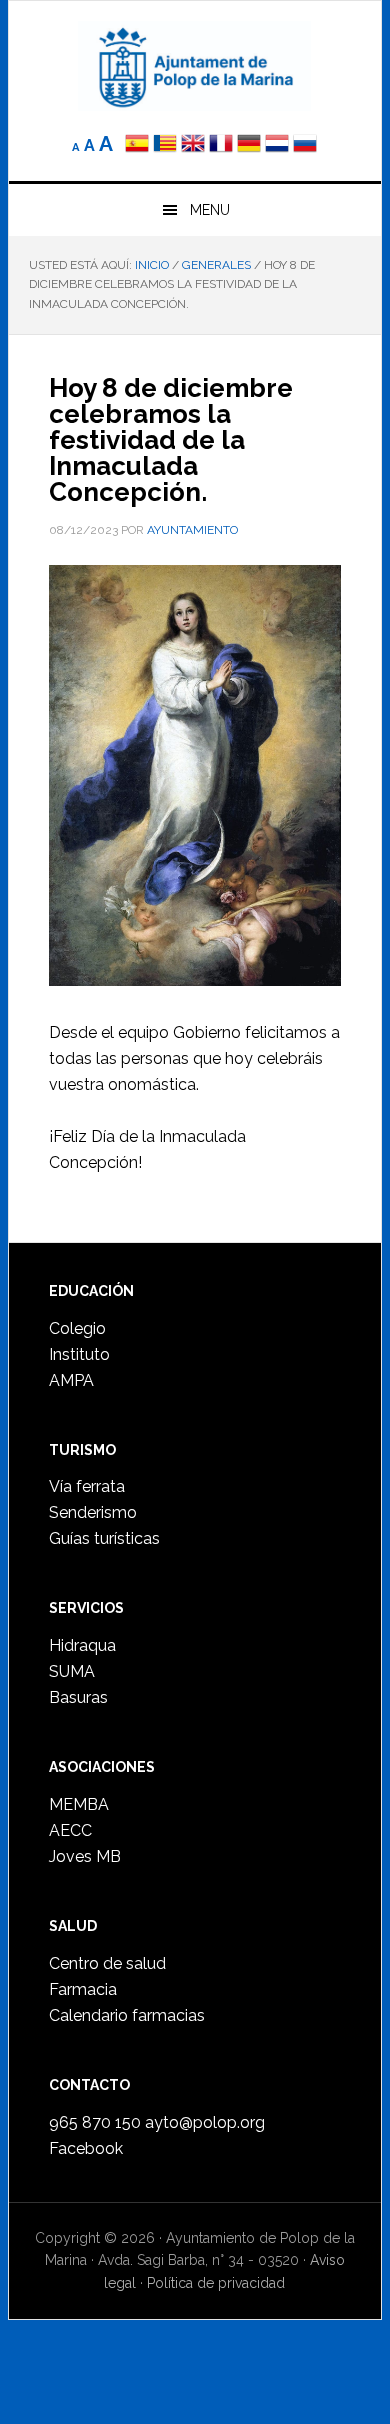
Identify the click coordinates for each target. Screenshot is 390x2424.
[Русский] (305, 145)
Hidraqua (82, 1645)
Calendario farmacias (127, 2015)
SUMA (72, 1671)
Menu (210, 210)
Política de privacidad (216, 2283)
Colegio (77, 1328)
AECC (70, 1830)
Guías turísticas (104, 1538)
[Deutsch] (249, 145)
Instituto (79, 1354)
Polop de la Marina (195, 66)
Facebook (86, 2148)
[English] (193, 145)
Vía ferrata (87, 1486)
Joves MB (85, 1856)
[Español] (137, 145)
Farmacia (83, 1989)
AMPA (71, 1380)
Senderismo (93, 1512)
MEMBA (79, 1804)
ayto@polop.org (205, 2122)
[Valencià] (165, 145)
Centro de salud (107, 1963)
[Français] (221, 145)
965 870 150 (95, 2122)
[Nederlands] (279, 145)
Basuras (78, 1697)
